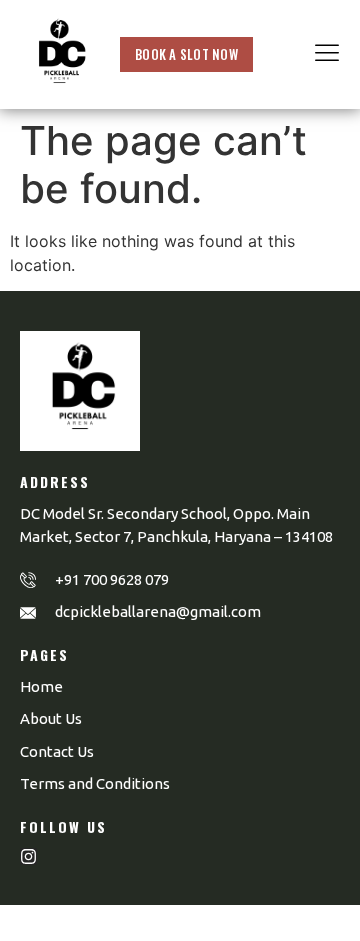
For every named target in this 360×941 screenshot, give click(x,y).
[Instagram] (28, 856)
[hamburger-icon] (327, 55)
